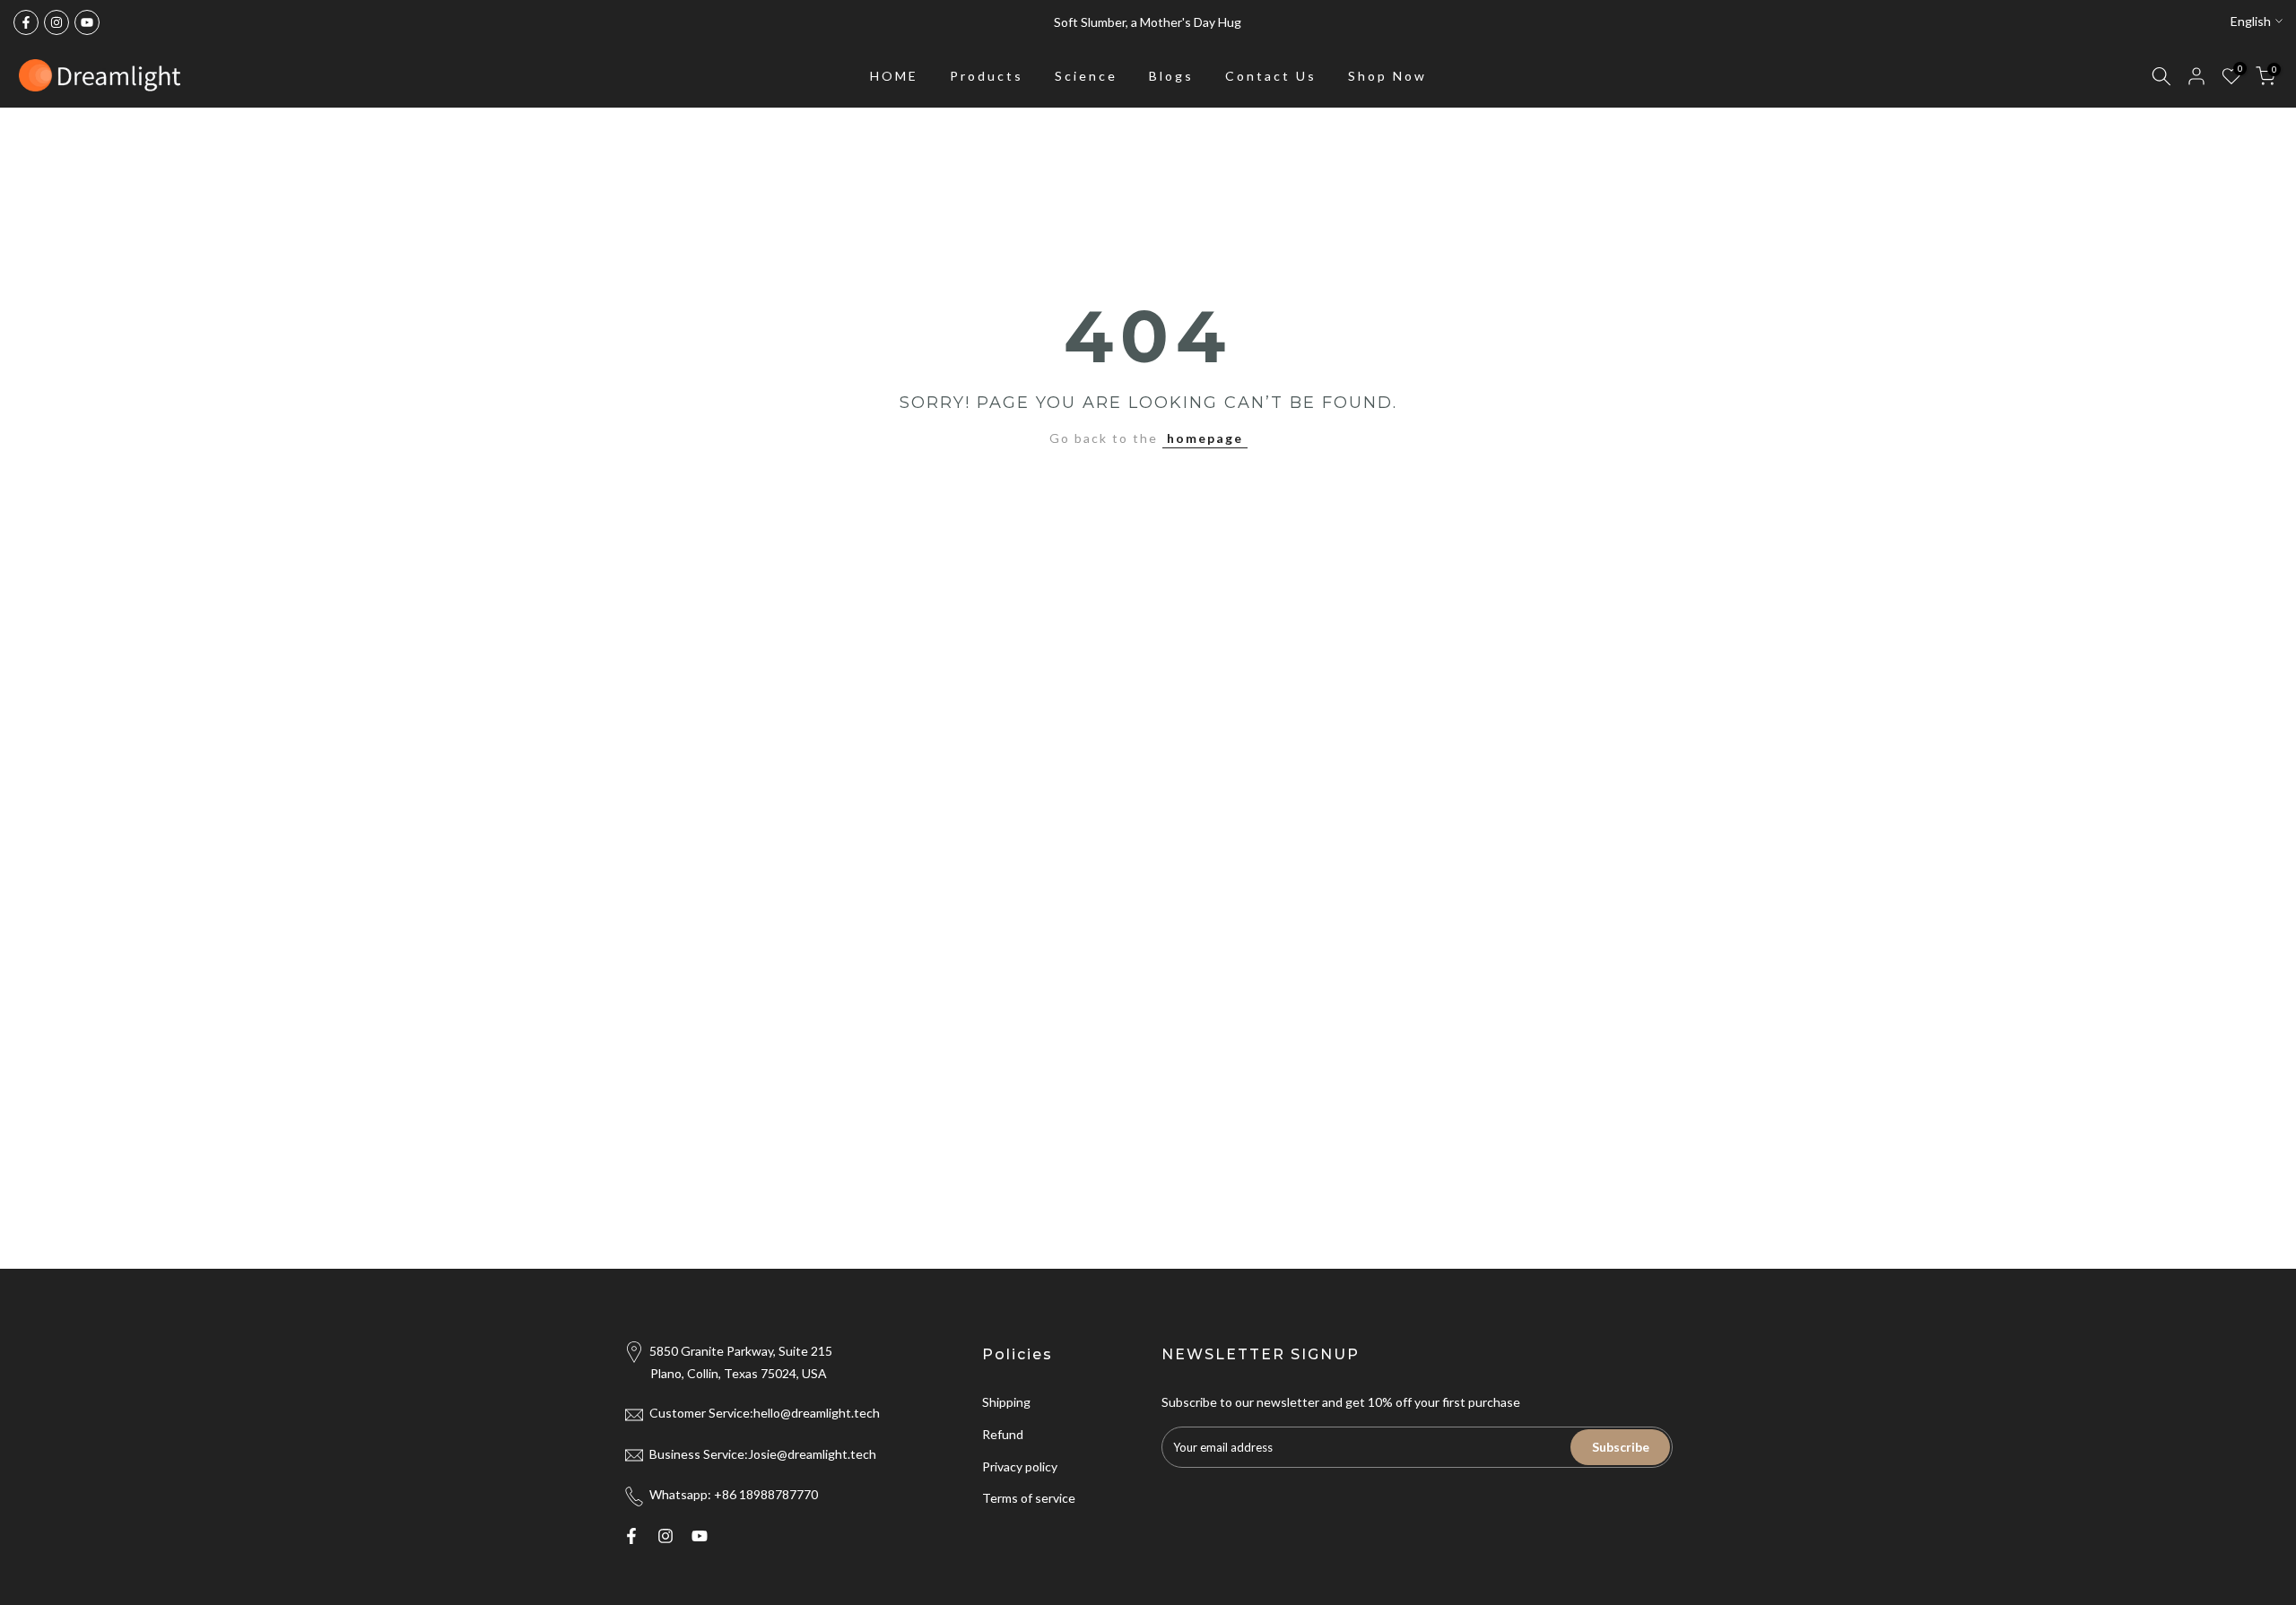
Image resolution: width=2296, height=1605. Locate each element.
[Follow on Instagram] (57, 22)
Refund (1003, 1434)
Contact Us (1271, 76)
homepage (1205, 438)
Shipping (1006, 1402)
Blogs (1171, 76)
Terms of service (1029, 1498)
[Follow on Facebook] (26, 22)
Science (1086, 76)
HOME (894, 76)
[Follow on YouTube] (87, 22)
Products (987, 76)
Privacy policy (1020, 1466)
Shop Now (1387, 76)
